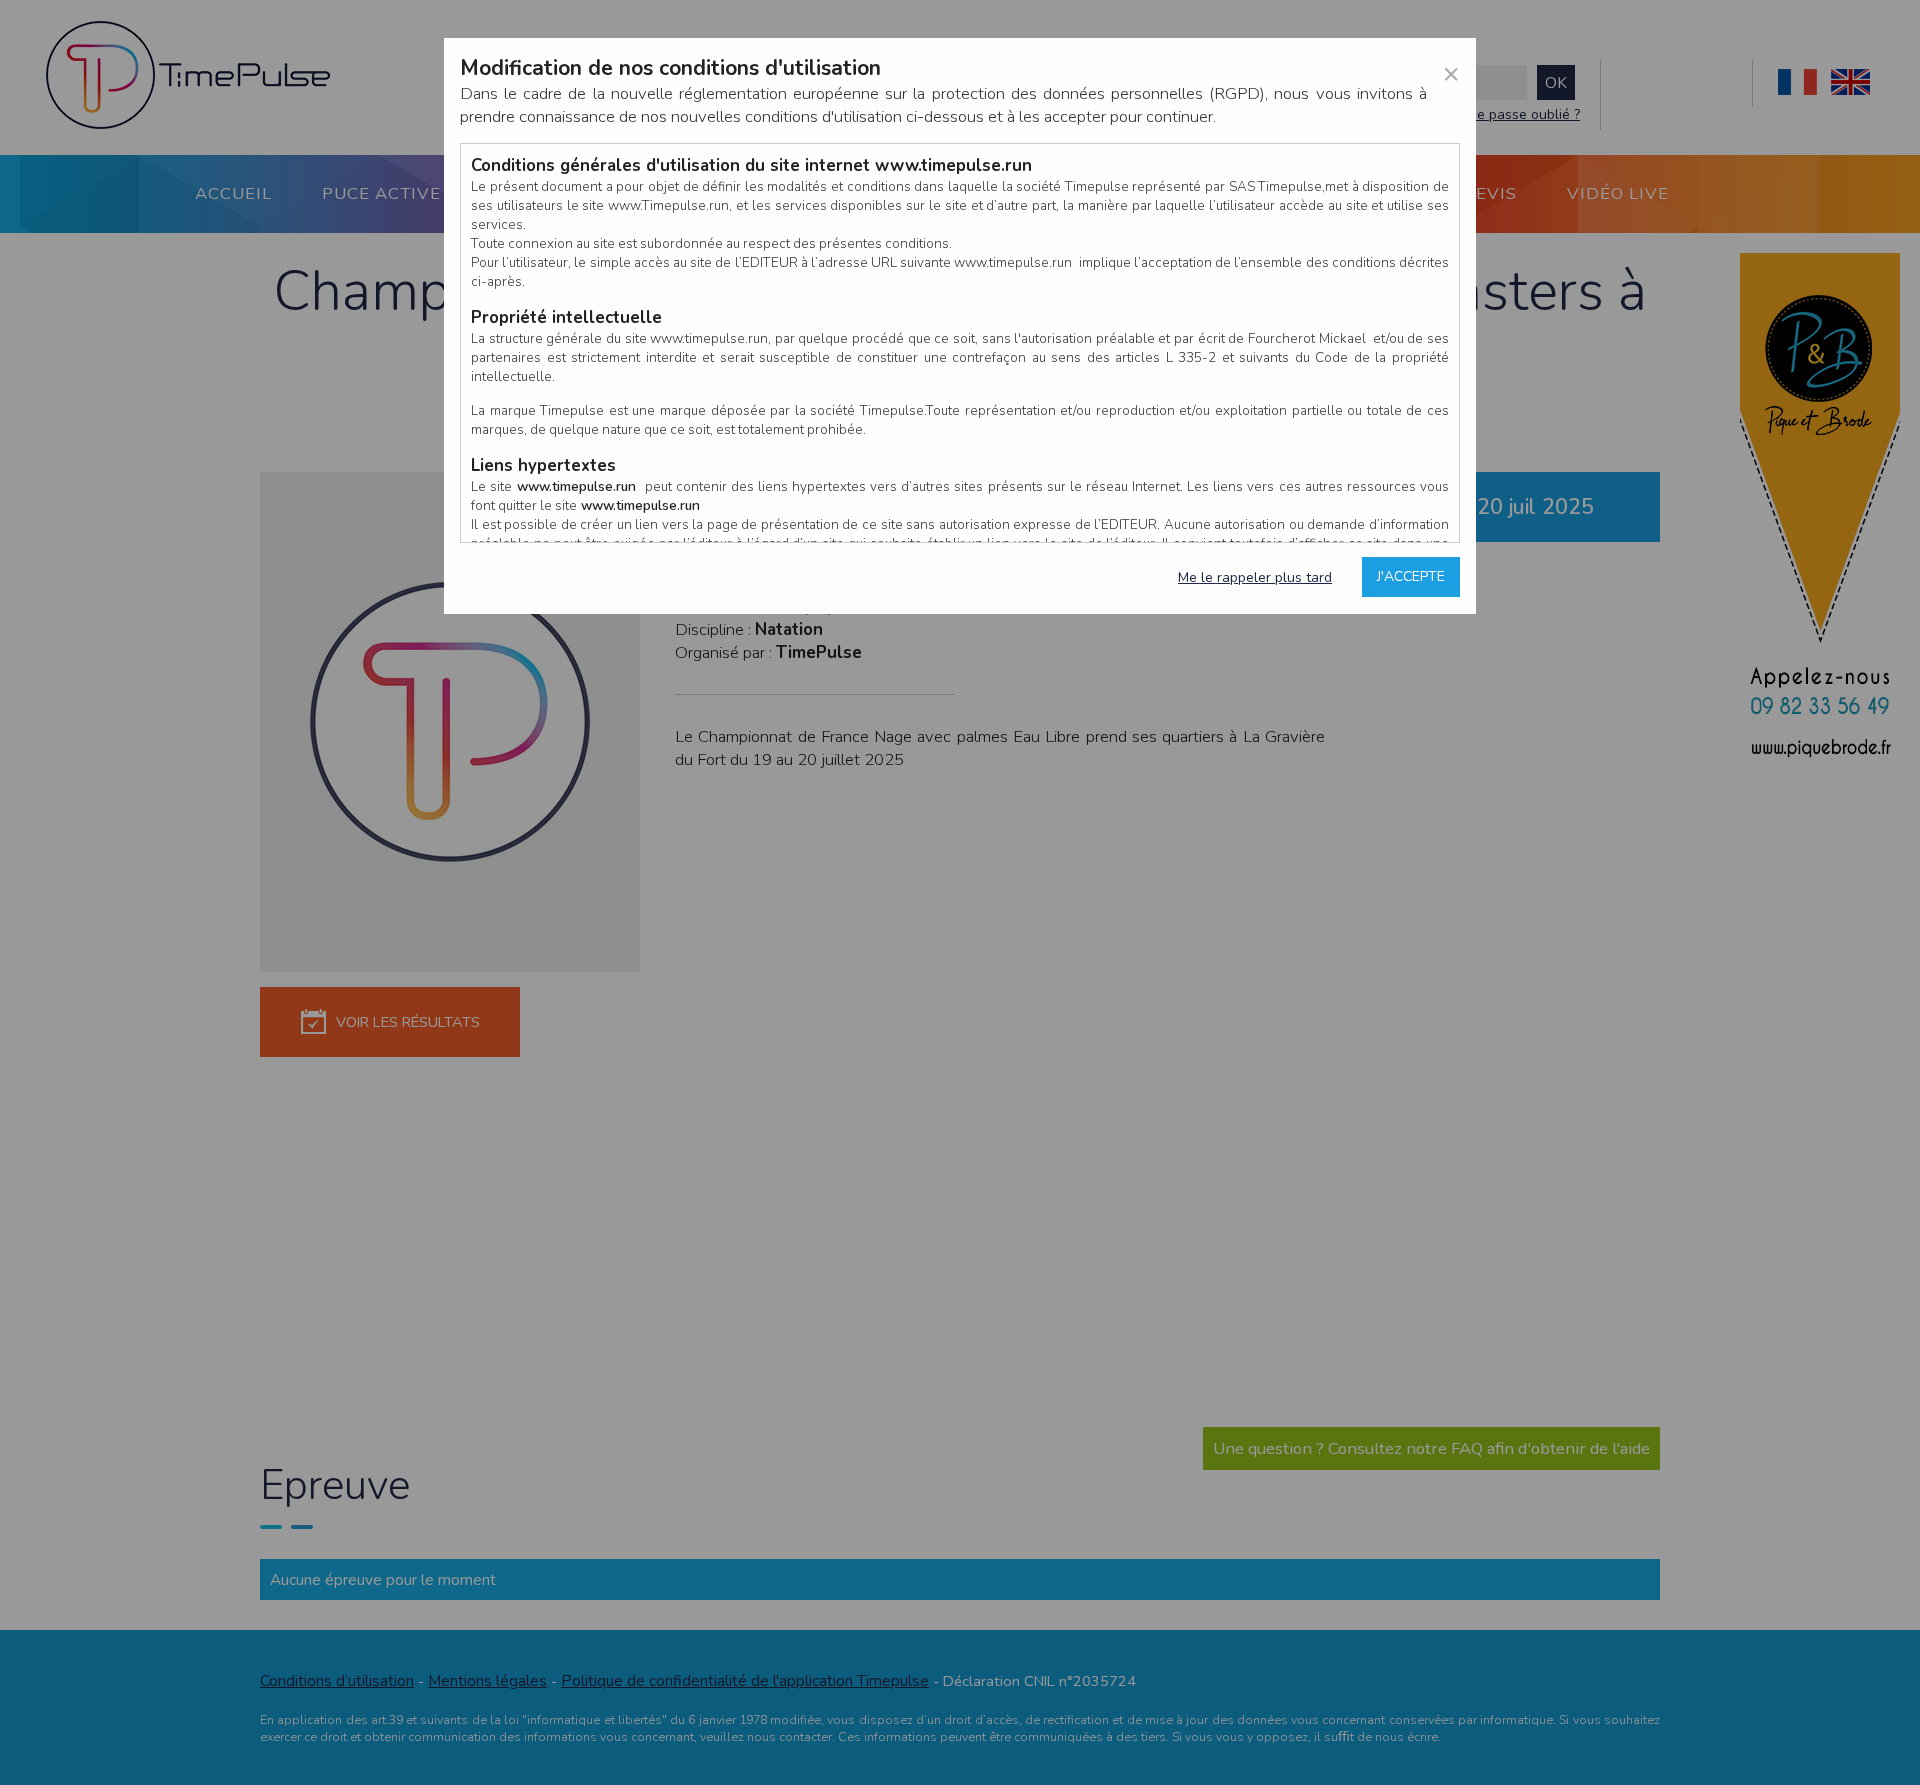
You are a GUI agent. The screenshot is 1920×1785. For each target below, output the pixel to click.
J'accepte (1411, 576)
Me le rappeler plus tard (1255, 577)
